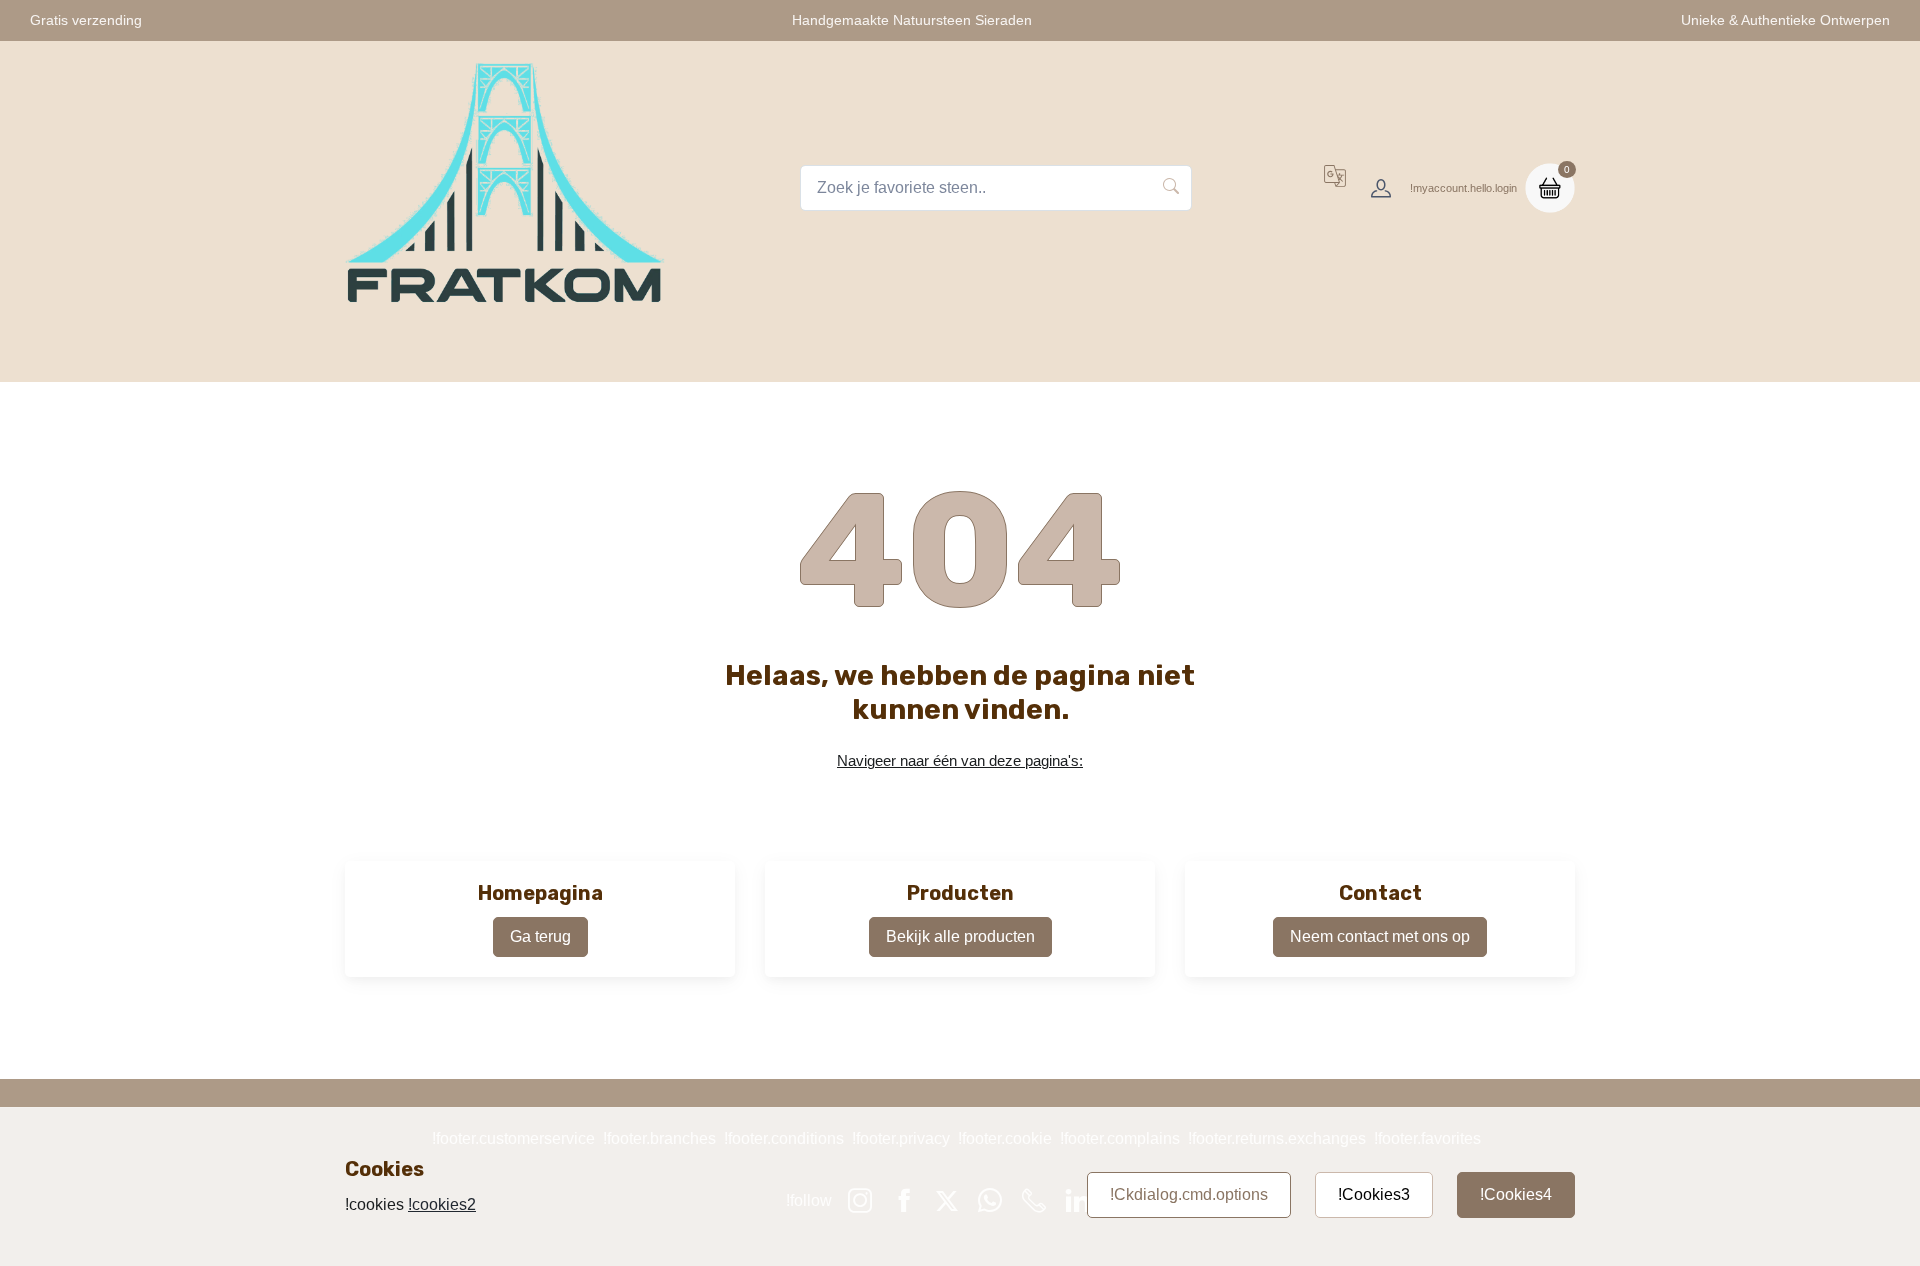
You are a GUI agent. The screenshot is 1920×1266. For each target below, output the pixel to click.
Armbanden (872, 355)
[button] (1335, 188)
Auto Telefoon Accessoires (1044, 355)
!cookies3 (1374, 1194)
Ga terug (540, 936)
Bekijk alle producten (960, 936)
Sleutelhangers (741, 355)
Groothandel (1374, 355)
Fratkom (531, 355)
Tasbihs (623, 355)
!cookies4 (1516, 1194)
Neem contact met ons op (1380, 936)
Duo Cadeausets (1234, 355)
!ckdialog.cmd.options (1189, 1194)
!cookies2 (442, 1204)
